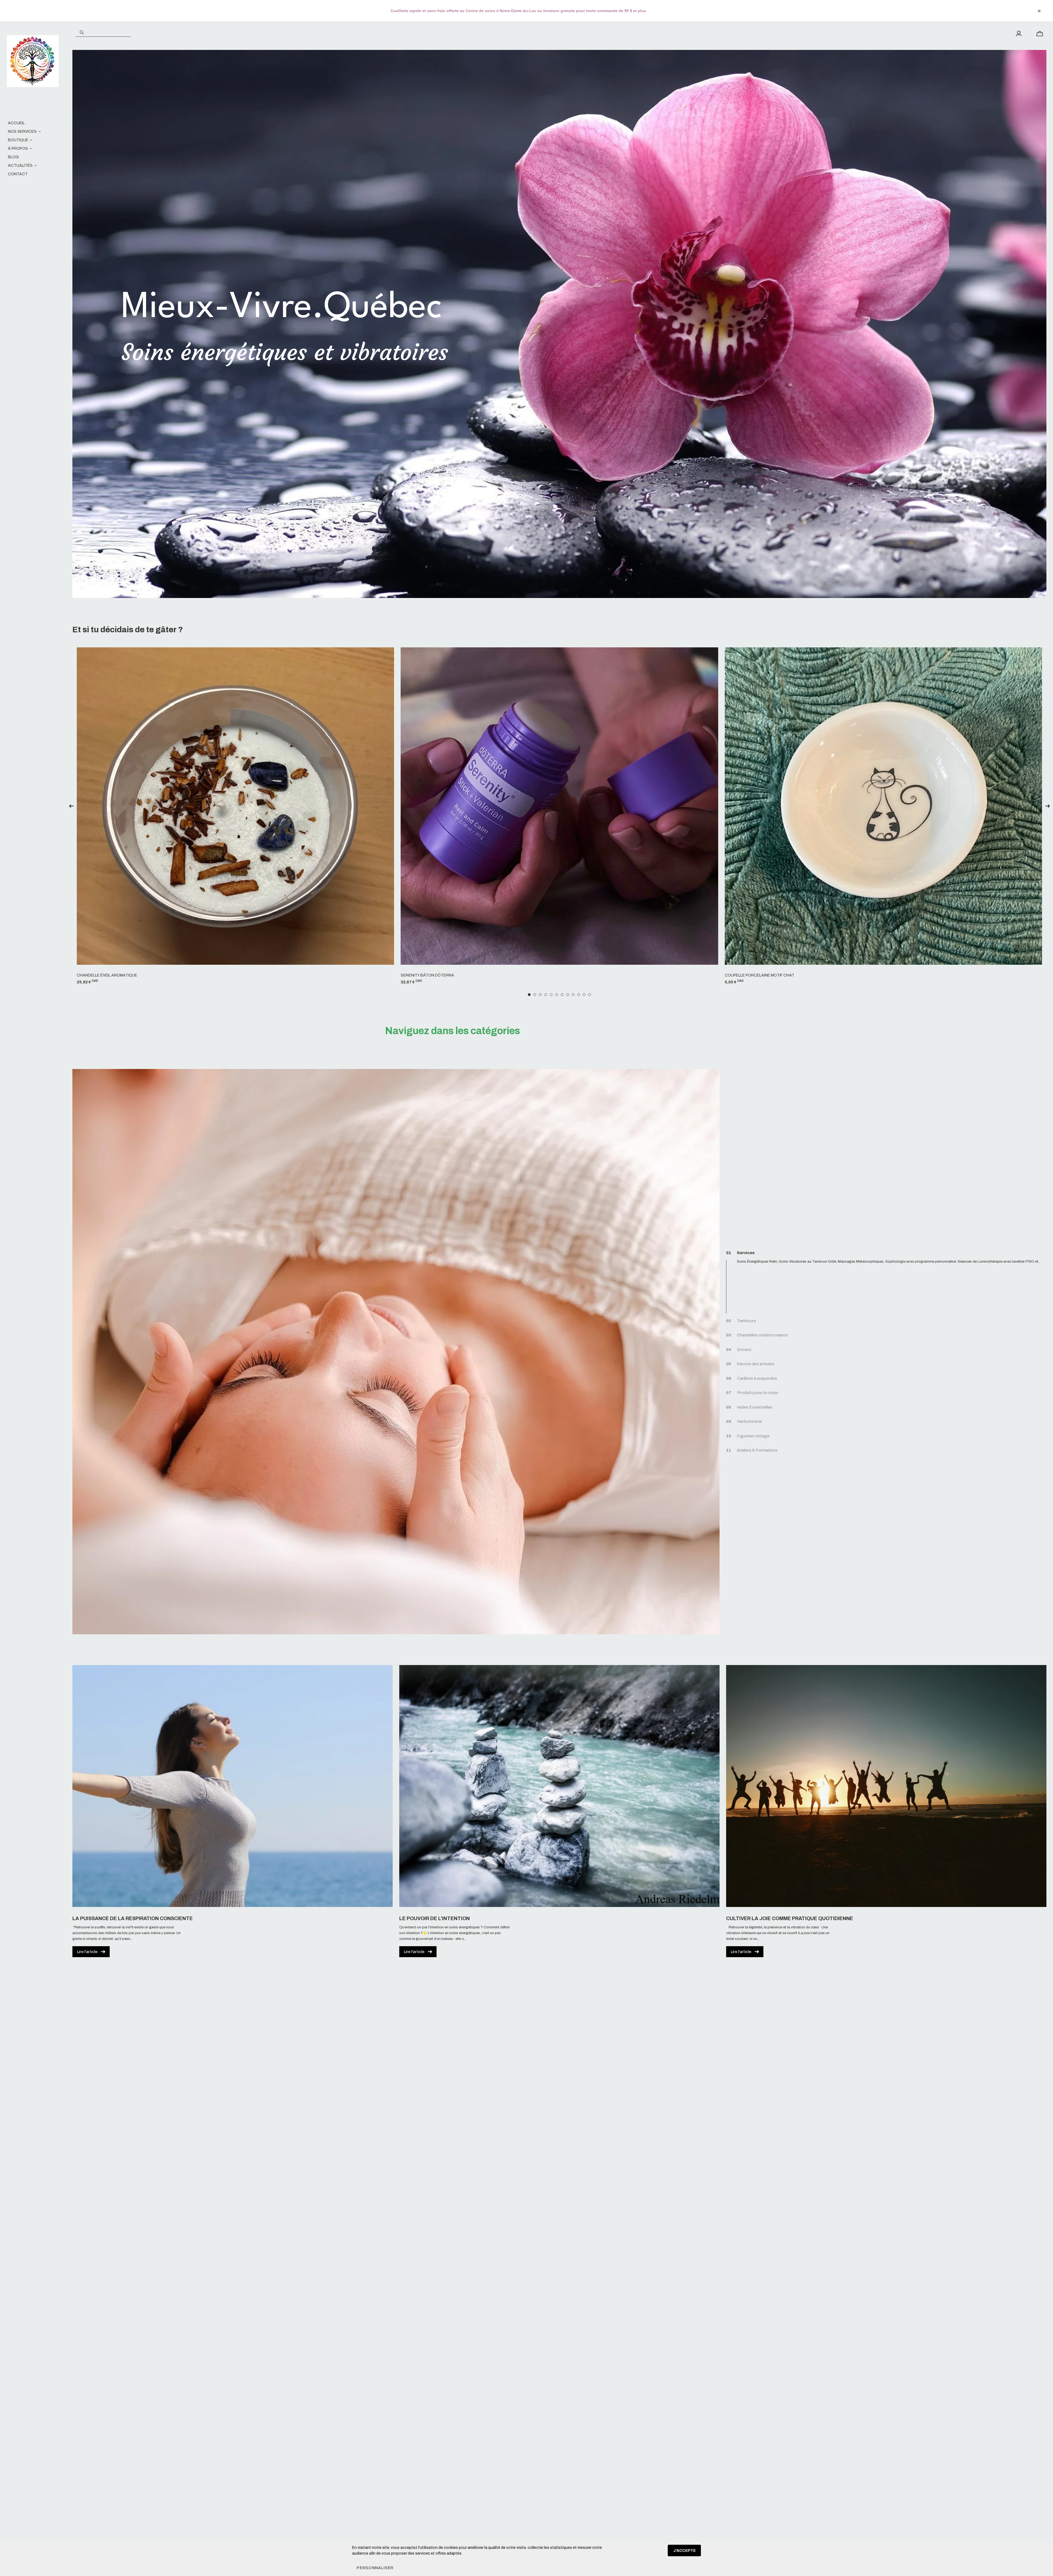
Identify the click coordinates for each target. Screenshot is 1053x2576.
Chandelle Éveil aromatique (107, 975)
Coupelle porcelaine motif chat (760, 975)
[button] (375, 2568)
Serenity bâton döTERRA (427, 975)
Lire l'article (87, 1952)
